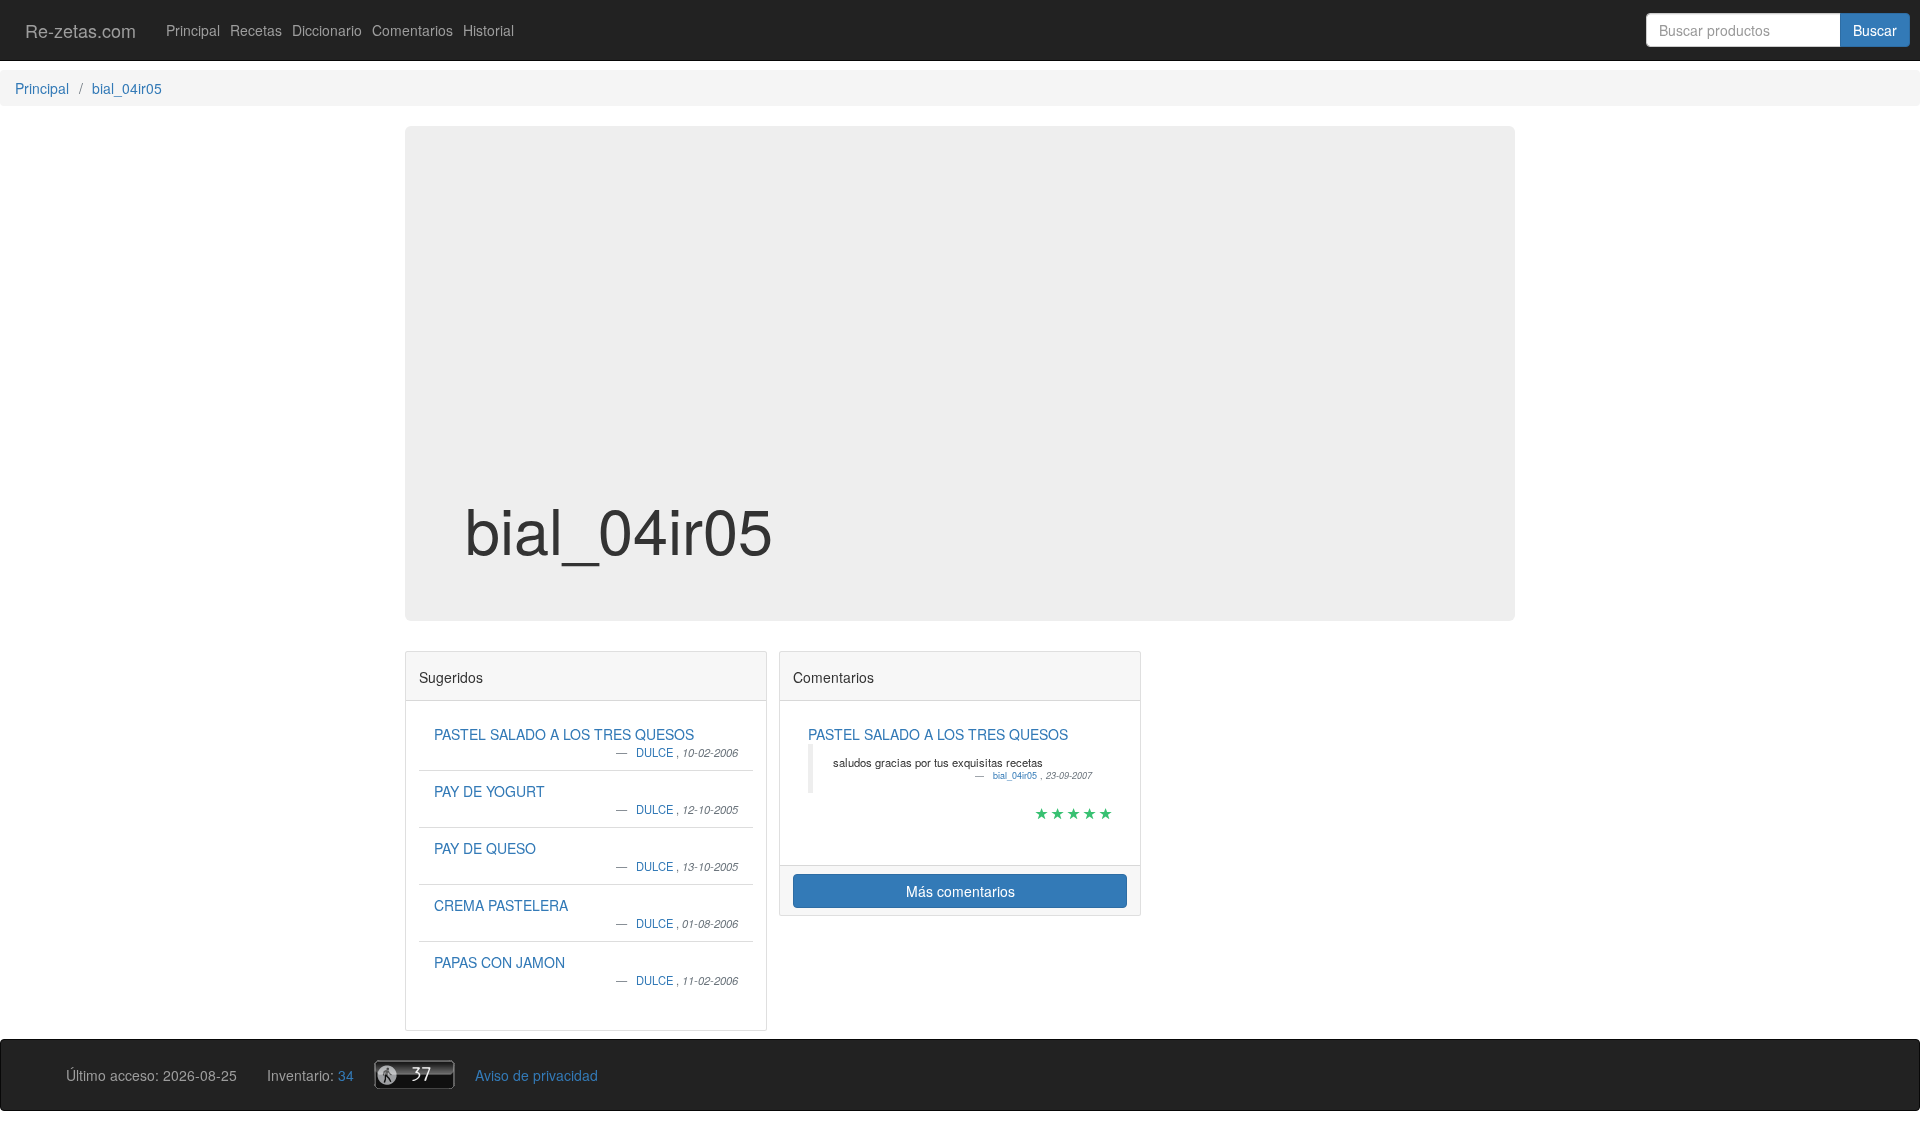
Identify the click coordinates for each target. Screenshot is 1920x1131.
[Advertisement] (960, 334)
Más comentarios (960, 891)
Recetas (256, 30)
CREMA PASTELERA (501, 905)
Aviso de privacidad (536, 1075)
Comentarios (412, 30)
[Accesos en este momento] (414, 1074)
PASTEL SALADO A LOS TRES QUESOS (564, 734)
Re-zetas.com (80, 30)
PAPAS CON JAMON (499, 962)
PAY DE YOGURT (489, 791)
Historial (488, 30)
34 (346, 1075)
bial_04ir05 (1016, 775)
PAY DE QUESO (485, 848)
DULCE (656, 752)
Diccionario (327, 30)
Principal (193, 30)
